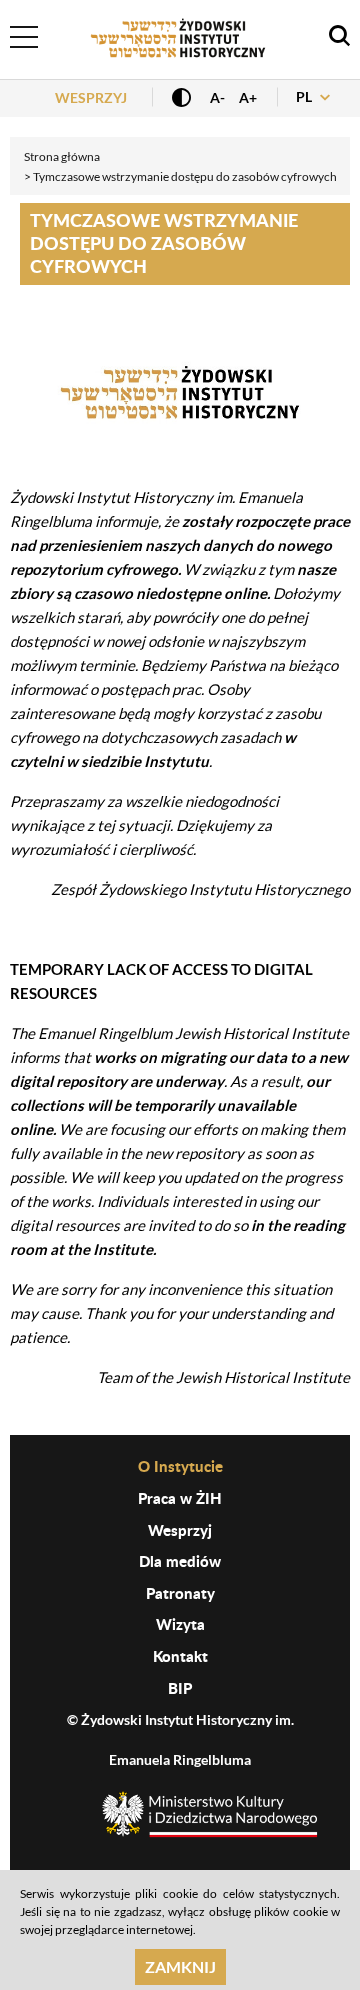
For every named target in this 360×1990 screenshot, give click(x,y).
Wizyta (180, 1624)
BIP (180, 1688)
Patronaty (180, 1593)
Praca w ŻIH (180, 1498)
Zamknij (180, 1966)
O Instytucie (180, 1466)
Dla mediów (180, 1561)
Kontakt (180, 1656)
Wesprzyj (91, 97)
